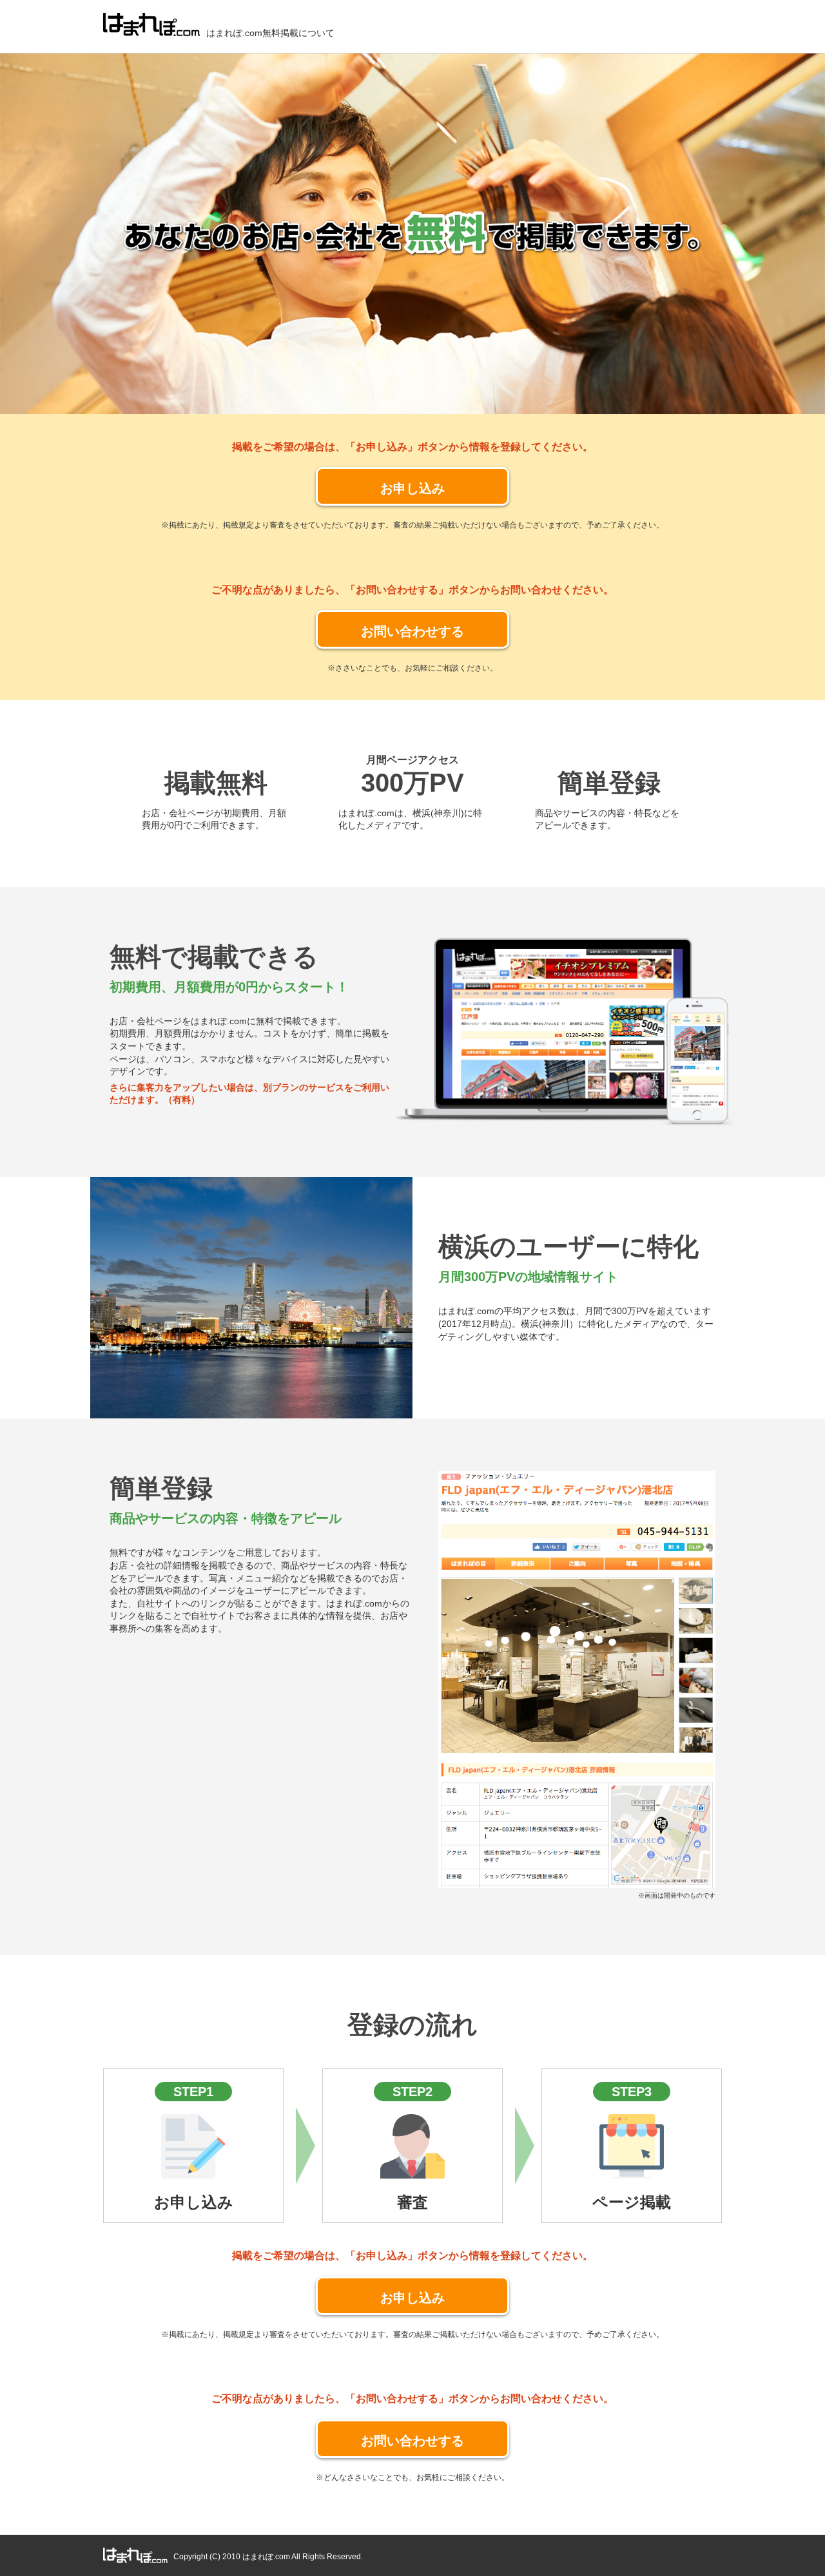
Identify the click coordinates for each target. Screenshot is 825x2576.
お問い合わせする (412, 631)
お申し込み (412, 488)
